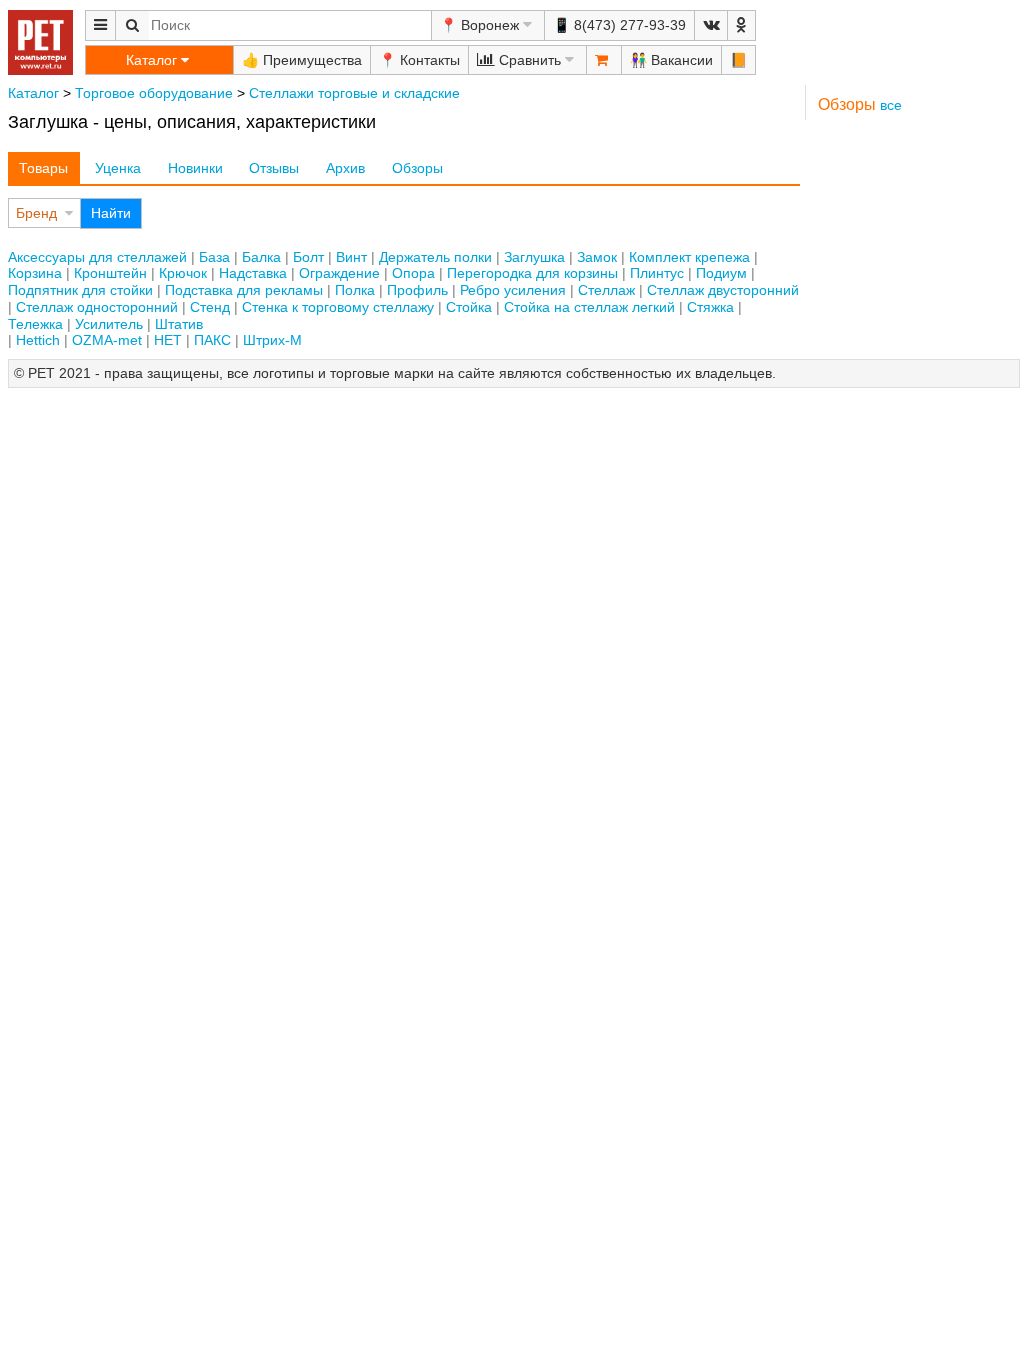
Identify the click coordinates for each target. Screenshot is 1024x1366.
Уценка (118, 168)
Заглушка (534, 257)
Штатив (179, 324)
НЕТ (168, 340)
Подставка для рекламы (244, 290)
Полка (355, 290)
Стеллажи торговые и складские (354, 93)
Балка (261, 257)
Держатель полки (435, 257)
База (214, 257)
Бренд (36, 213)
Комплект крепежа (689, 257)
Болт (308, 257)
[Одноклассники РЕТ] (741, 25)
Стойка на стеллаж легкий (589, 307)
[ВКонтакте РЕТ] (711, 25)
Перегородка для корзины (532, 273)
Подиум (721, 273)
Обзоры (417, 168)
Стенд (210, 307)
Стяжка (710, 307)
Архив (345, 168)
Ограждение (339, 273)
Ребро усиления (513, 290)
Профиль (417, 290)
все (891, 105)
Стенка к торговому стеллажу (338, 307)
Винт (351, 257)
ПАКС (212, 340)
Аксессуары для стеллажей (97, 257)
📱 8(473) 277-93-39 (619, 25)
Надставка (253, 273)
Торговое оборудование (154, 93)
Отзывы (274, 168)
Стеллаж (606, 290)
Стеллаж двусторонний (723, 290)
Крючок (183, 273)
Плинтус (657, 273)
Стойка (469, 307)
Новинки (195, 168)
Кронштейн (110, 273)
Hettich (38, 340)
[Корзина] (604, 60)
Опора (413, 273)
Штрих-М (272, 340)
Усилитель (109, 324)
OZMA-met (107, 340)
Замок (597, 257)
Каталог (33, 93)
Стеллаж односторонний (97, 307)
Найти (111, 213)
